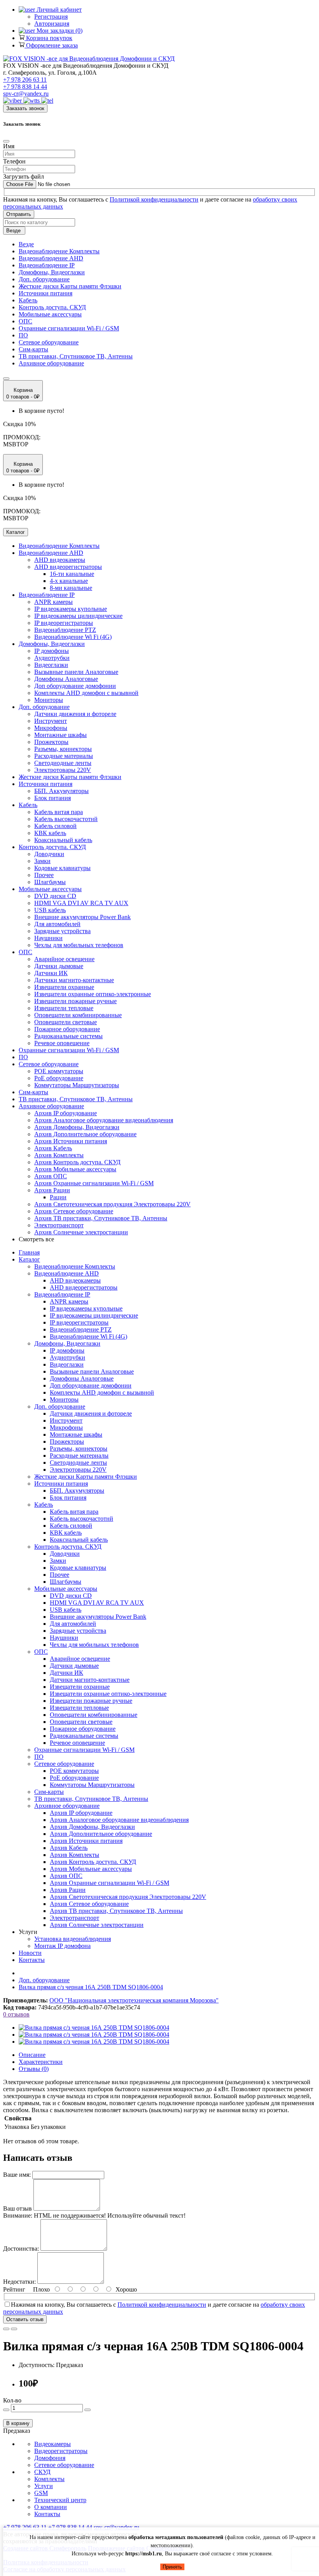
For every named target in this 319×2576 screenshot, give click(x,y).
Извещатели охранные (64, 987)
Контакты (32, 1960)
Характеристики (41, 2062)
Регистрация (51, 17)
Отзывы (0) (34, 2069)
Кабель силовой (55, 826)
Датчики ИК (51, 973)
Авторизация (52, 24)
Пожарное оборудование (67, 1029)
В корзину (18, 2423)
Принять (172, 2567)
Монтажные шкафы (60, 735)
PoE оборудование (59, 1078)
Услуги (44, 2486)
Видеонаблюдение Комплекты (59, 251)
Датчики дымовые (59, 966)
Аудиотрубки (52, 658)
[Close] (6, 141)
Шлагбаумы (50, 882)
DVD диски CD (55, 896)
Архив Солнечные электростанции (81, 1232)
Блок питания (53, 798)
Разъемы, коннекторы (63, 749)
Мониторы (49, 700)
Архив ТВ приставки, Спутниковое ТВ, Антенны (101, 1218)
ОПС (25, 321)
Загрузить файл (24, 176)
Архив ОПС (51, 1176)
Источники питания (46, 293)
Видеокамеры (53, 2444)
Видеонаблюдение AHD (51, 258)
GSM (41, 2493)
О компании (51, 2507)
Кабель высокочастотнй (66, 819)
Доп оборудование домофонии (75, 686)
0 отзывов (16, 2014)
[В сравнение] (14, 2329)
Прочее (44, 875)
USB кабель (50, 910)
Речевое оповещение (62, 1043)
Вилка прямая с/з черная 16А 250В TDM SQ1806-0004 (91, 1987)
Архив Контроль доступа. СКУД (77, 1162)
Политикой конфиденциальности (154, 199)
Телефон (14, 161)
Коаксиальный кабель (63, 840)
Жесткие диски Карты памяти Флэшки (70, 286)
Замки (42, 861)
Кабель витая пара (59, 812)
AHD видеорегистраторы (68, 567)
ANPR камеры (53, 602)
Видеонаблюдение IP (47, 265)
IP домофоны (52, 651)
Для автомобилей (57, 924)
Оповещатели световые (66, 1022)
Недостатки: (19, 2282)
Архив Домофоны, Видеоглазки (77, 1127)
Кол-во (12, 2400)
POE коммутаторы (59, 1071)
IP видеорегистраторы (64, 623)
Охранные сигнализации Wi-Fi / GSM (69, 328)
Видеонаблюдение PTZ (65, 630)
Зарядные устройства (62, 931)
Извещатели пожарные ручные (75, 1001)
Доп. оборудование (44, 279)
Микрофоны (51, 728)
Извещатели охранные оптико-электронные (93, 994)
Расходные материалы (64, 756)
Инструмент (51, 721)
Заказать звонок (25, 108)
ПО (23, 335)
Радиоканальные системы (68, 1036)
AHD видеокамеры (60, 560)
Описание (32, 2055)
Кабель (28, 300)
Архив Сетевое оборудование (74, 1211)
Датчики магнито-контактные (74, 980)
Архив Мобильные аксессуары (75, 1169)
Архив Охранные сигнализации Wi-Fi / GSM (94, 1183)
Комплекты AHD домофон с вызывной (86, 693)
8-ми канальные (71, 588)
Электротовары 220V (63, 770)
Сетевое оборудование (49, 342)
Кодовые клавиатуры (62, 868)
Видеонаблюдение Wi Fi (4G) (73, 637)
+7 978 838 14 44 (25, 87)
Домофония (50, 2458)
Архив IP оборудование (66, 1113)
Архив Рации (52, 1190)
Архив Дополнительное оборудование (85, 1134)
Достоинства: (21, 2249)
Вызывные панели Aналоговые (76, 672)
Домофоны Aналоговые (66, 679)
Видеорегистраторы (61, 2451)
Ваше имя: (17, 2175)
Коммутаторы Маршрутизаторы (77, 1085)
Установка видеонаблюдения (73, 1939)
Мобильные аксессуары (50, 314)
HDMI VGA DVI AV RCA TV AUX (81, 903)
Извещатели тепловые (64, 1008)
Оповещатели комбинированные (78, 1015)
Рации (58, 1197)
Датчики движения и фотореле (75, 714)
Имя (9, 146)
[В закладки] (6, 2329)
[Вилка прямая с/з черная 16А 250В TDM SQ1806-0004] (94, 2028)
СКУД (42, 2472)
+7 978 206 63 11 (25, 80)
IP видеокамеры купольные (71, 609)
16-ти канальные (72, 574)
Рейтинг (14, 2289)
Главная (29, 1252)
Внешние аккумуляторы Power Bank (82, 917)
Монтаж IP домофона (62, 1946)
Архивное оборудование (51, 363)
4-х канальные (69, 581)
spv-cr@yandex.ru (26, 94)
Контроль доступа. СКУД (52, 307)
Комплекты (49, 2479)
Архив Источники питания (71, 1141)
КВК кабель (50, 833)
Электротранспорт (59, 1225)
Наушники (48, 938)
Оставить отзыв (25, 2319)
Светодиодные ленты (63, 763)
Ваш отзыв (18, 2208)
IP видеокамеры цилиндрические (78, 616)
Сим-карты (33, 349)
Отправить (19, 214)
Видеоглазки (51, 665)
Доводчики (49, 854)
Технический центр (60, 2500)
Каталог (29, 1259)
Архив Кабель (53, 1148)
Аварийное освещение (64, 959)
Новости (30, 1953)
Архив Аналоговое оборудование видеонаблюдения (104, 1120)
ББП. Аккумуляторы (61, 791)
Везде (26, 244)
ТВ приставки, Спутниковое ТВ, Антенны (76, 356)
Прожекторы (51, 742)
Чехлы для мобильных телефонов (79, 945)
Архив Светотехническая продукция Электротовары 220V (112, 1204)
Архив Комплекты (59, 1155)
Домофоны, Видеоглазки (52, 272)
